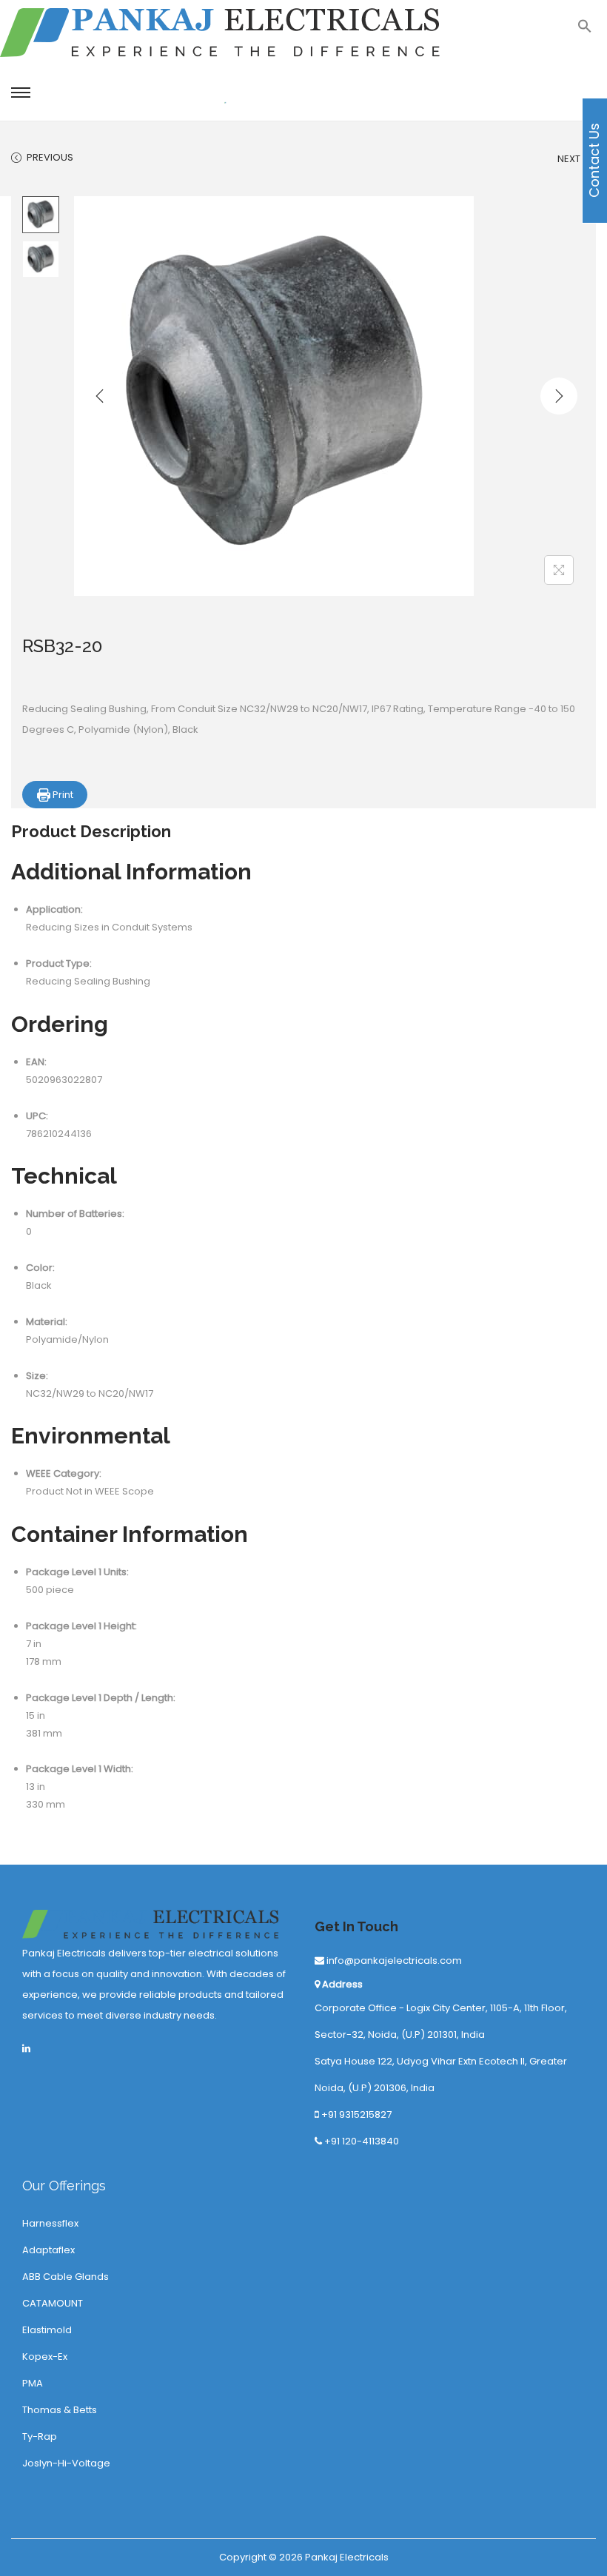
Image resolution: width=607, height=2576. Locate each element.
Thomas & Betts (60, 2410)
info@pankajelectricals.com (393, 1960)
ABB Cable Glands (66, 2277)
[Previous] (100, 396)
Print (62, 795)
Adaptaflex (48, 2250)
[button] (585, 30)
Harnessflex (50, 2223)
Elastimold (47, 2330)
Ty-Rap (40, 2436)
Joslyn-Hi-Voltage (66, 2463)
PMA (33, 2383)
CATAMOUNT (53, 2303)
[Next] (559, 396)
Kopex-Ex (45, 2357)
